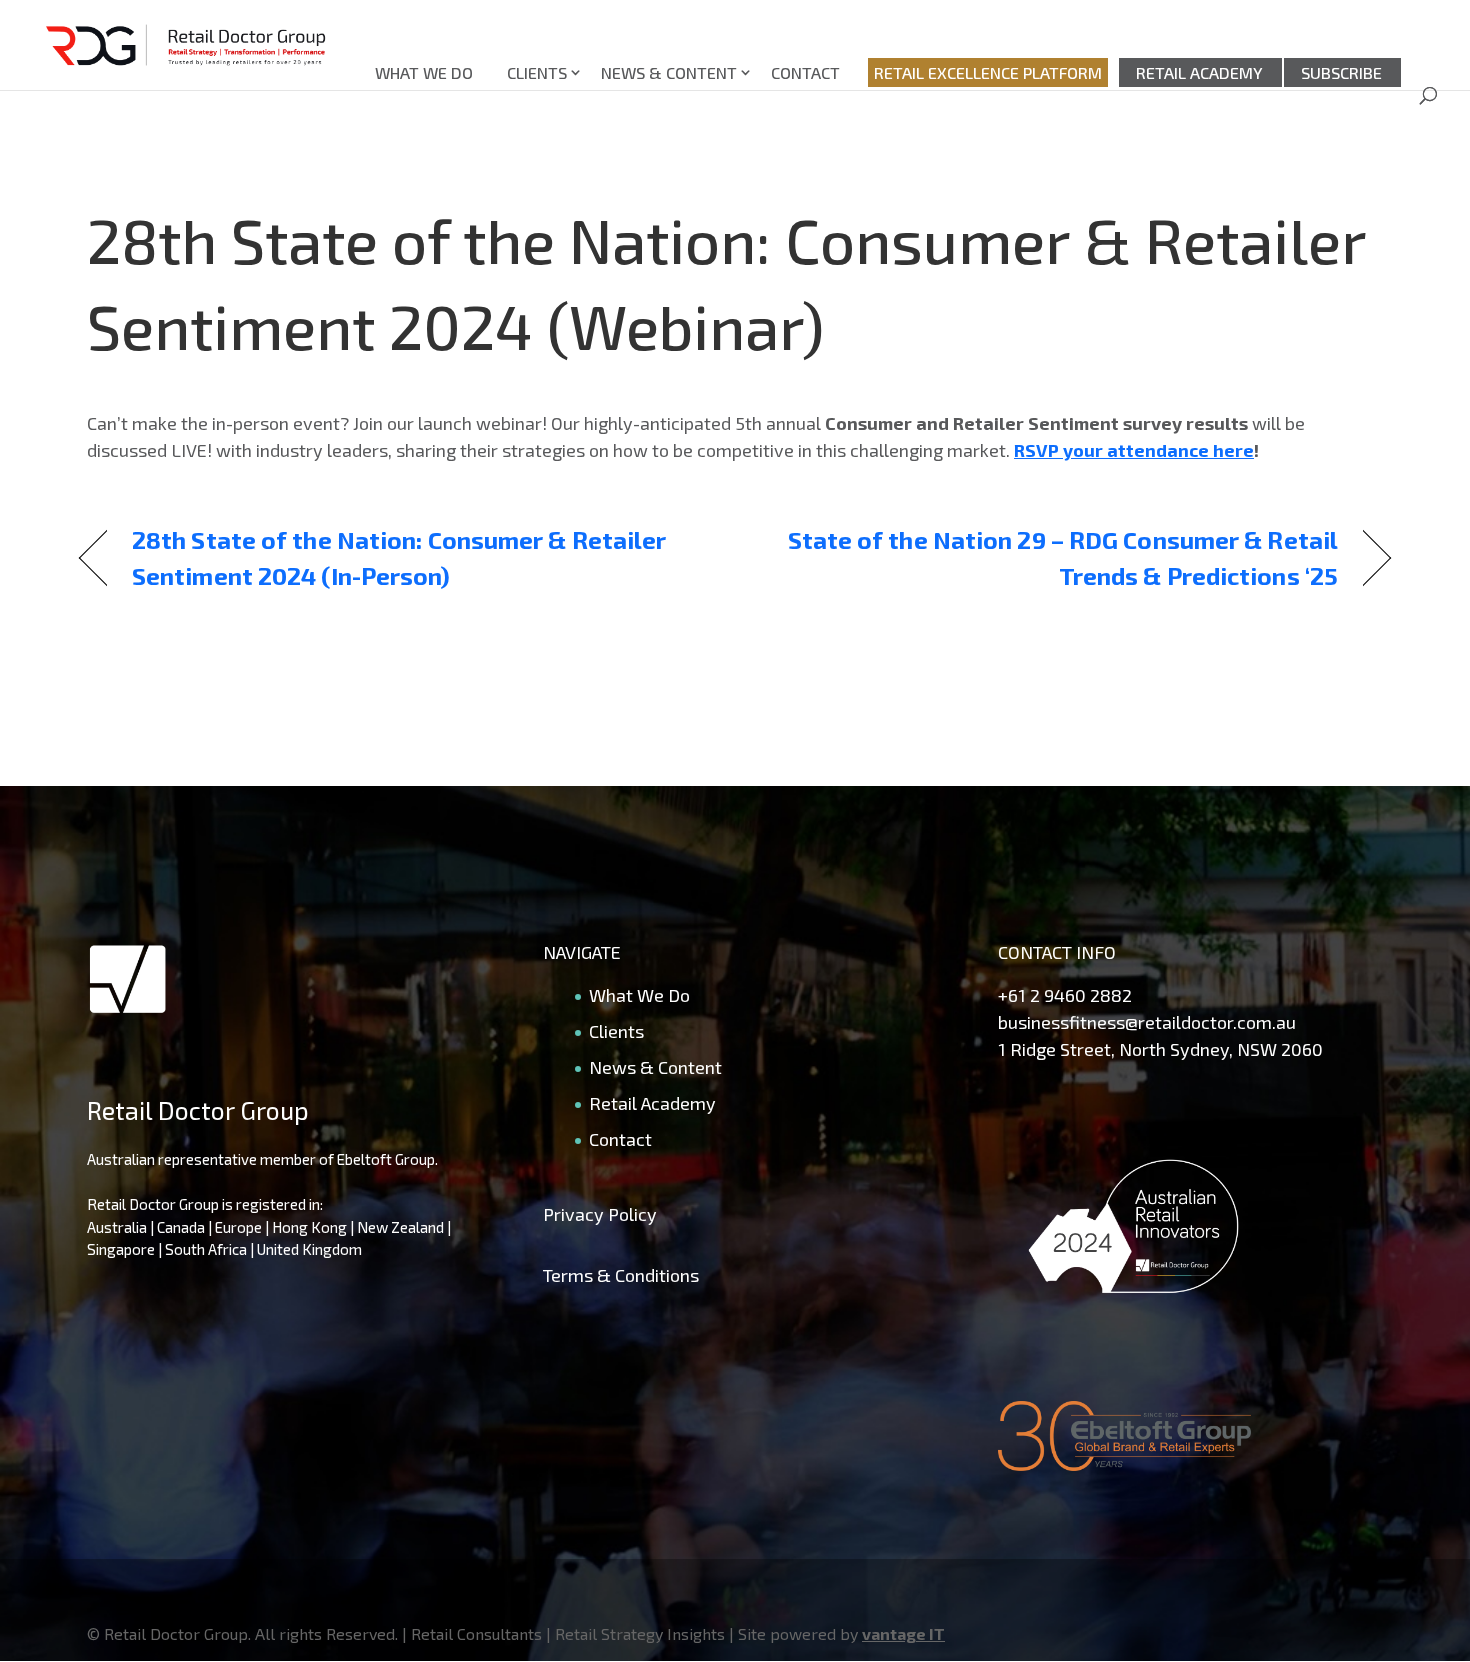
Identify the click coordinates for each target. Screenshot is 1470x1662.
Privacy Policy (600, 1214)
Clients (537, 72)
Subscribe (1341, 72)
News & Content (669, 72)
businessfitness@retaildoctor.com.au (1147, 1022)
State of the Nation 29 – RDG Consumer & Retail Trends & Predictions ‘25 (1056, 557)
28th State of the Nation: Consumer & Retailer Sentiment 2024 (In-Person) (399, 557)
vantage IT (903, 1633)
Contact (805, 72)
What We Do (424, 72)
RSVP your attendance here (1134, 450)
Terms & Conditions (621, 1275)
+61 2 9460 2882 (1065, 995)
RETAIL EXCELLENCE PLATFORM (988, 72)
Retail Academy (1199, 72)
